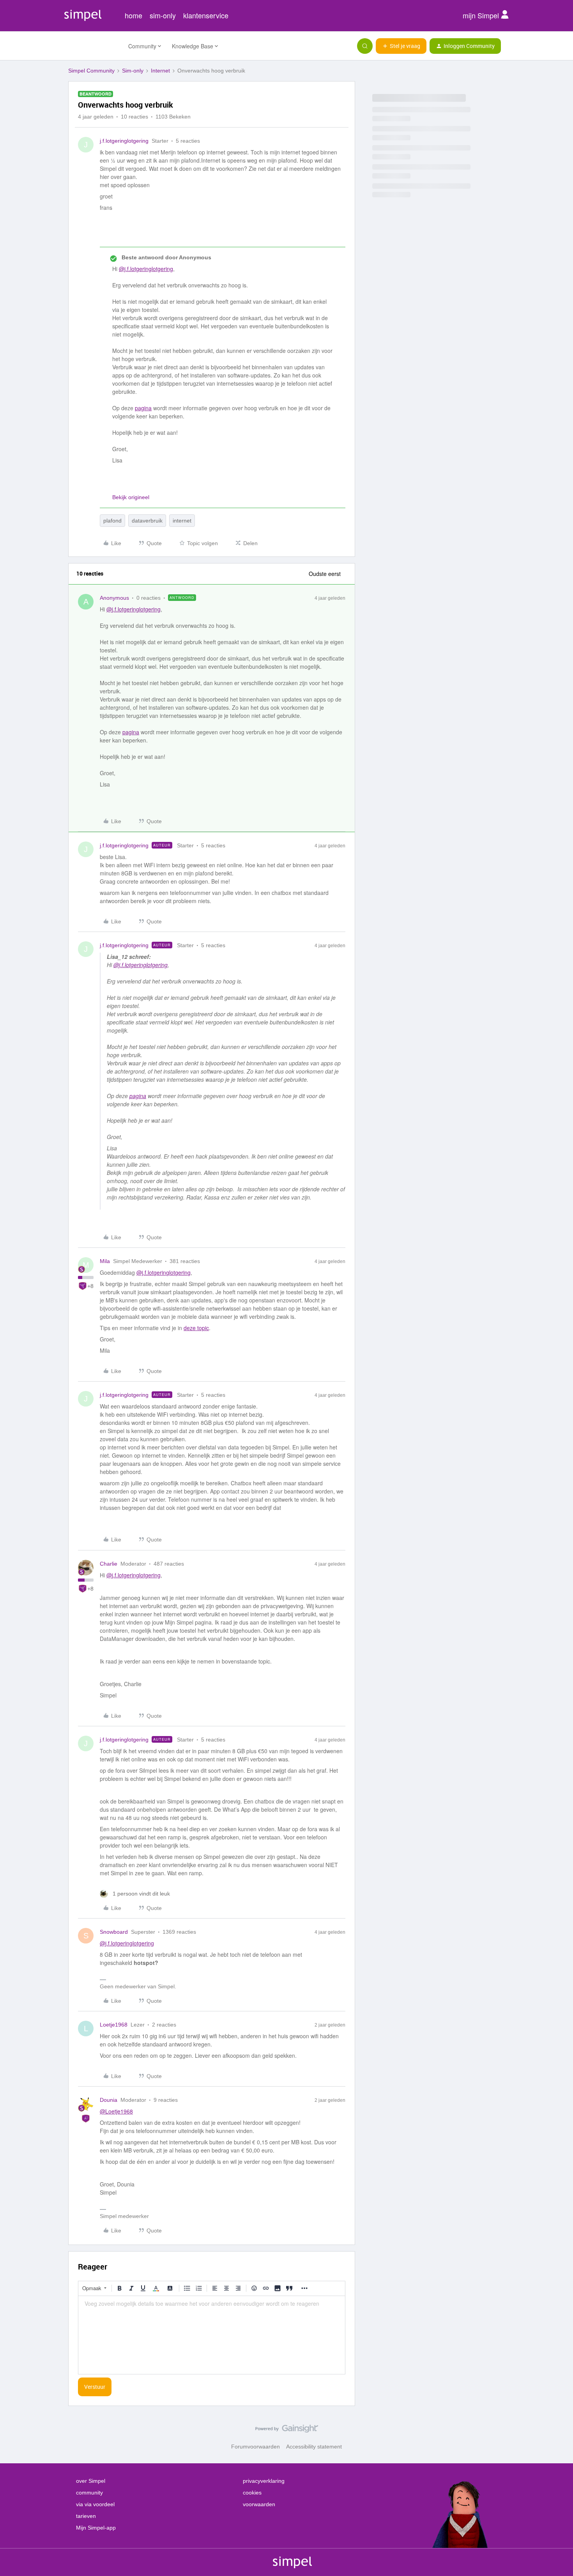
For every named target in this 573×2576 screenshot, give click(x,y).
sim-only (163, 15)
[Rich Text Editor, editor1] (212, 2335)
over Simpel (91, 2481)
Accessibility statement (314, 2447)
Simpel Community (91, 71)
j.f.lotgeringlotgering (124, 141)
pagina (143, 408)
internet (182, 521)
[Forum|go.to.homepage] (94, 46)
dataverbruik (147, 521)
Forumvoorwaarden (256, 2447)
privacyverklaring (264, 2481)
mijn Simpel (482, 15)
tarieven (86, 2516)
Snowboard (114, 1932)
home (134, 15)
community (89, 2493)
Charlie (109, 1564)
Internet (160, 71)
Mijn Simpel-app (96, 2528)
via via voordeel (95, 2504)
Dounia (109, 2100)
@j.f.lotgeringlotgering (146, 269)
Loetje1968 (114, 2025)
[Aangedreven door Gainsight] (287, 2431)
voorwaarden (259, 2504)
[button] (401, 46)
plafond (112, 521)
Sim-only (133, 71)
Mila (105, 1261)
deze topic (196, 1328)
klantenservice (206, 15)
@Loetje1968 (116, 2111)
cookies (252, 2493)
